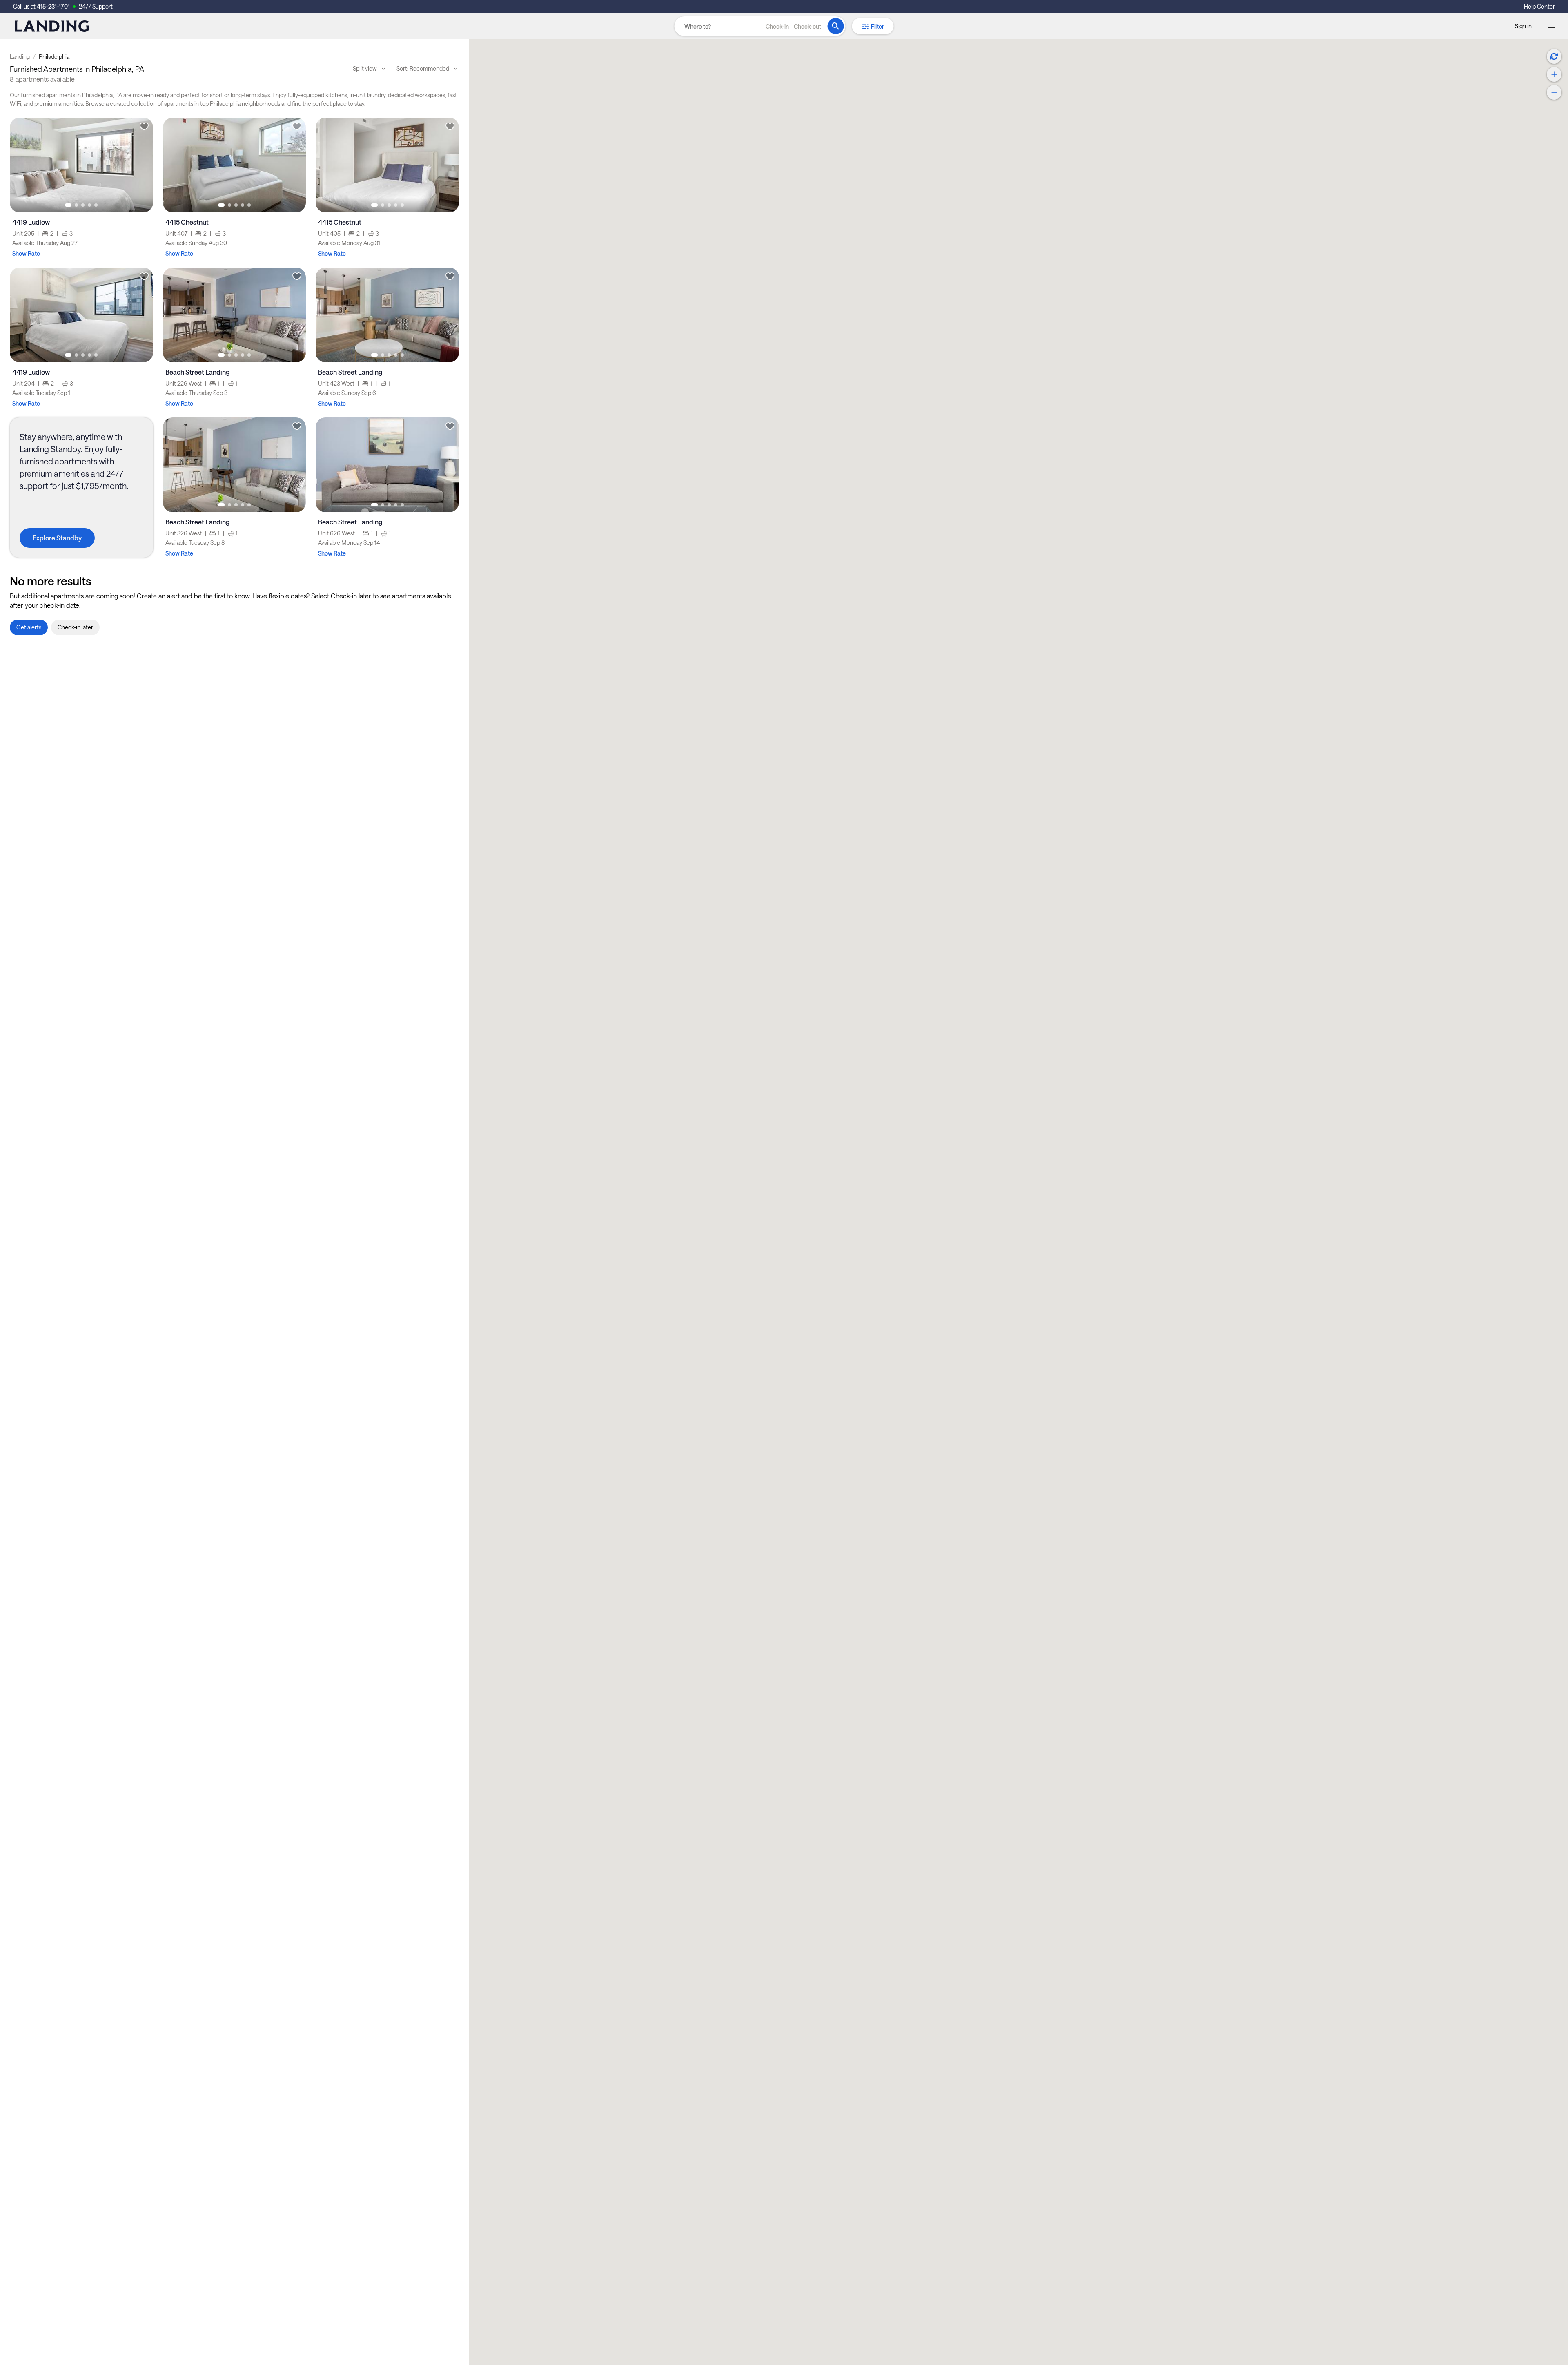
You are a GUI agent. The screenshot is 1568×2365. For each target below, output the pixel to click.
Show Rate (26, 253)
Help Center (1539, 6)
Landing (20, 57)
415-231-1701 (53, 6)
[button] (793, 26)
